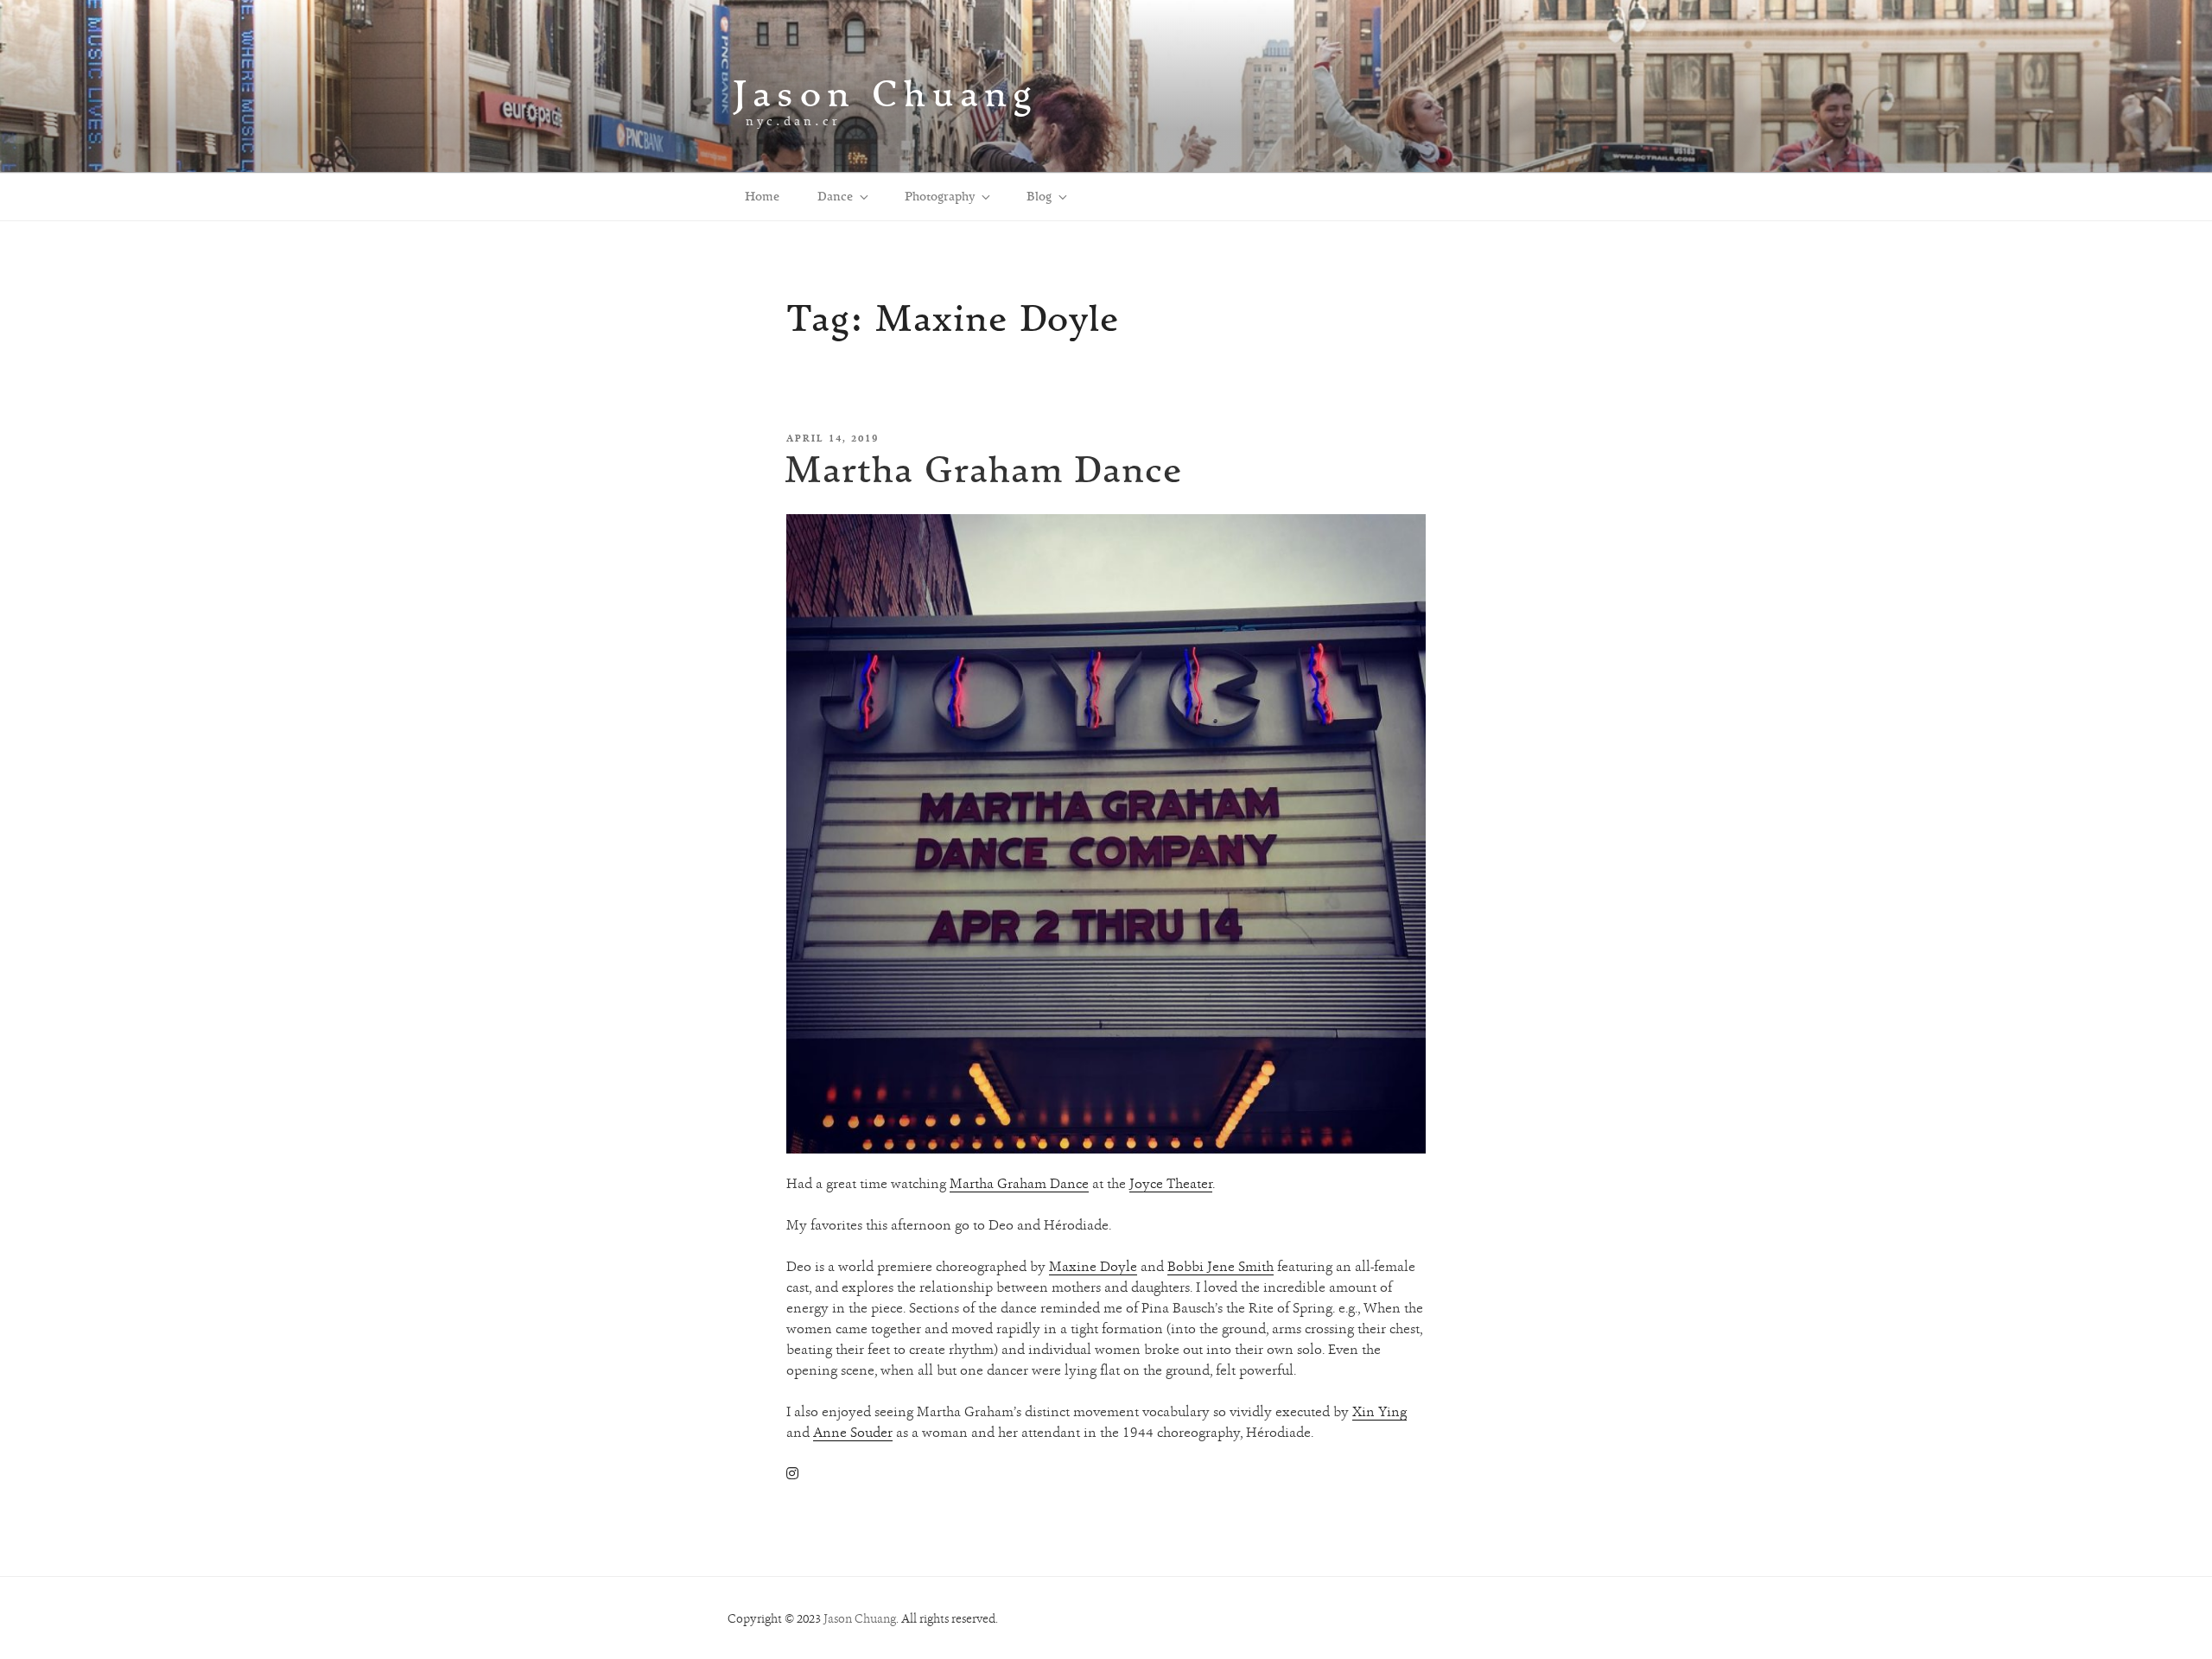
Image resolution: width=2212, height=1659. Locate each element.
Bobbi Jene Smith (1220, 1266)
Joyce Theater (1171, 1183)
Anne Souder (853, 1432)
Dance (835, 196)
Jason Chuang (885, 93)
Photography (940, 196)
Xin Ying (1379, 1411)
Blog (1039, 196)
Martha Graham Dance (984, 469)
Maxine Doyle (1093, 1266)
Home (762, 196)
